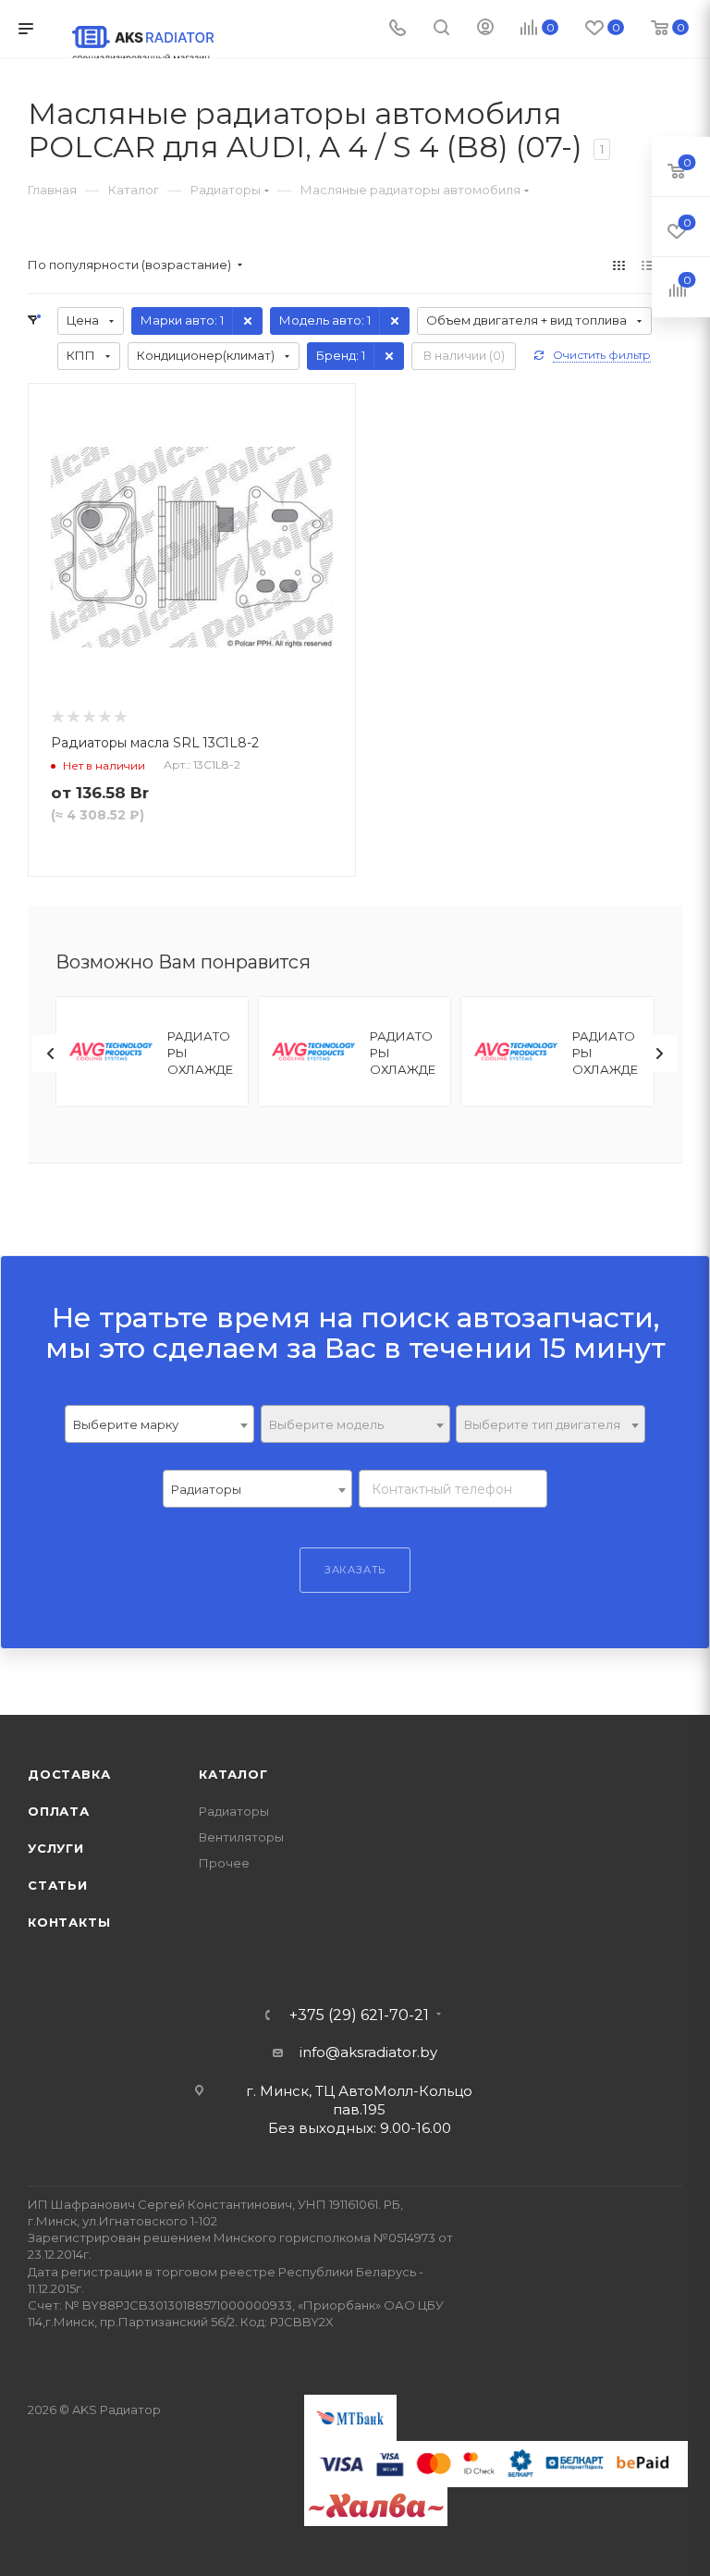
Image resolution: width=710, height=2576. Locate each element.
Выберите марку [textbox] (126, 1424)
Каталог (233, 1774)
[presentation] (51, 1054)
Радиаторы (234, 1811)
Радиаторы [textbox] (206, 1489)
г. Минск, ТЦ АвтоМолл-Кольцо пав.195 (359, 2100)
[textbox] (355, 1425)
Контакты (69, 1922)
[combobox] (159, 1424)
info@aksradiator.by (368, 2052)
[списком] (648, 265)
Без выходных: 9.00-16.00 (360, 2128)
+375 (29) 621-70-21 (359, 2015)
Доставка (69, 1774)
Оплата (59, 1811)
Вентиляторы (241, 1837)
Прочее (224, 1863)
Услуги (56, 1848)
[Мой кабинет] (485, 29)
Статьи (58, 1885)
